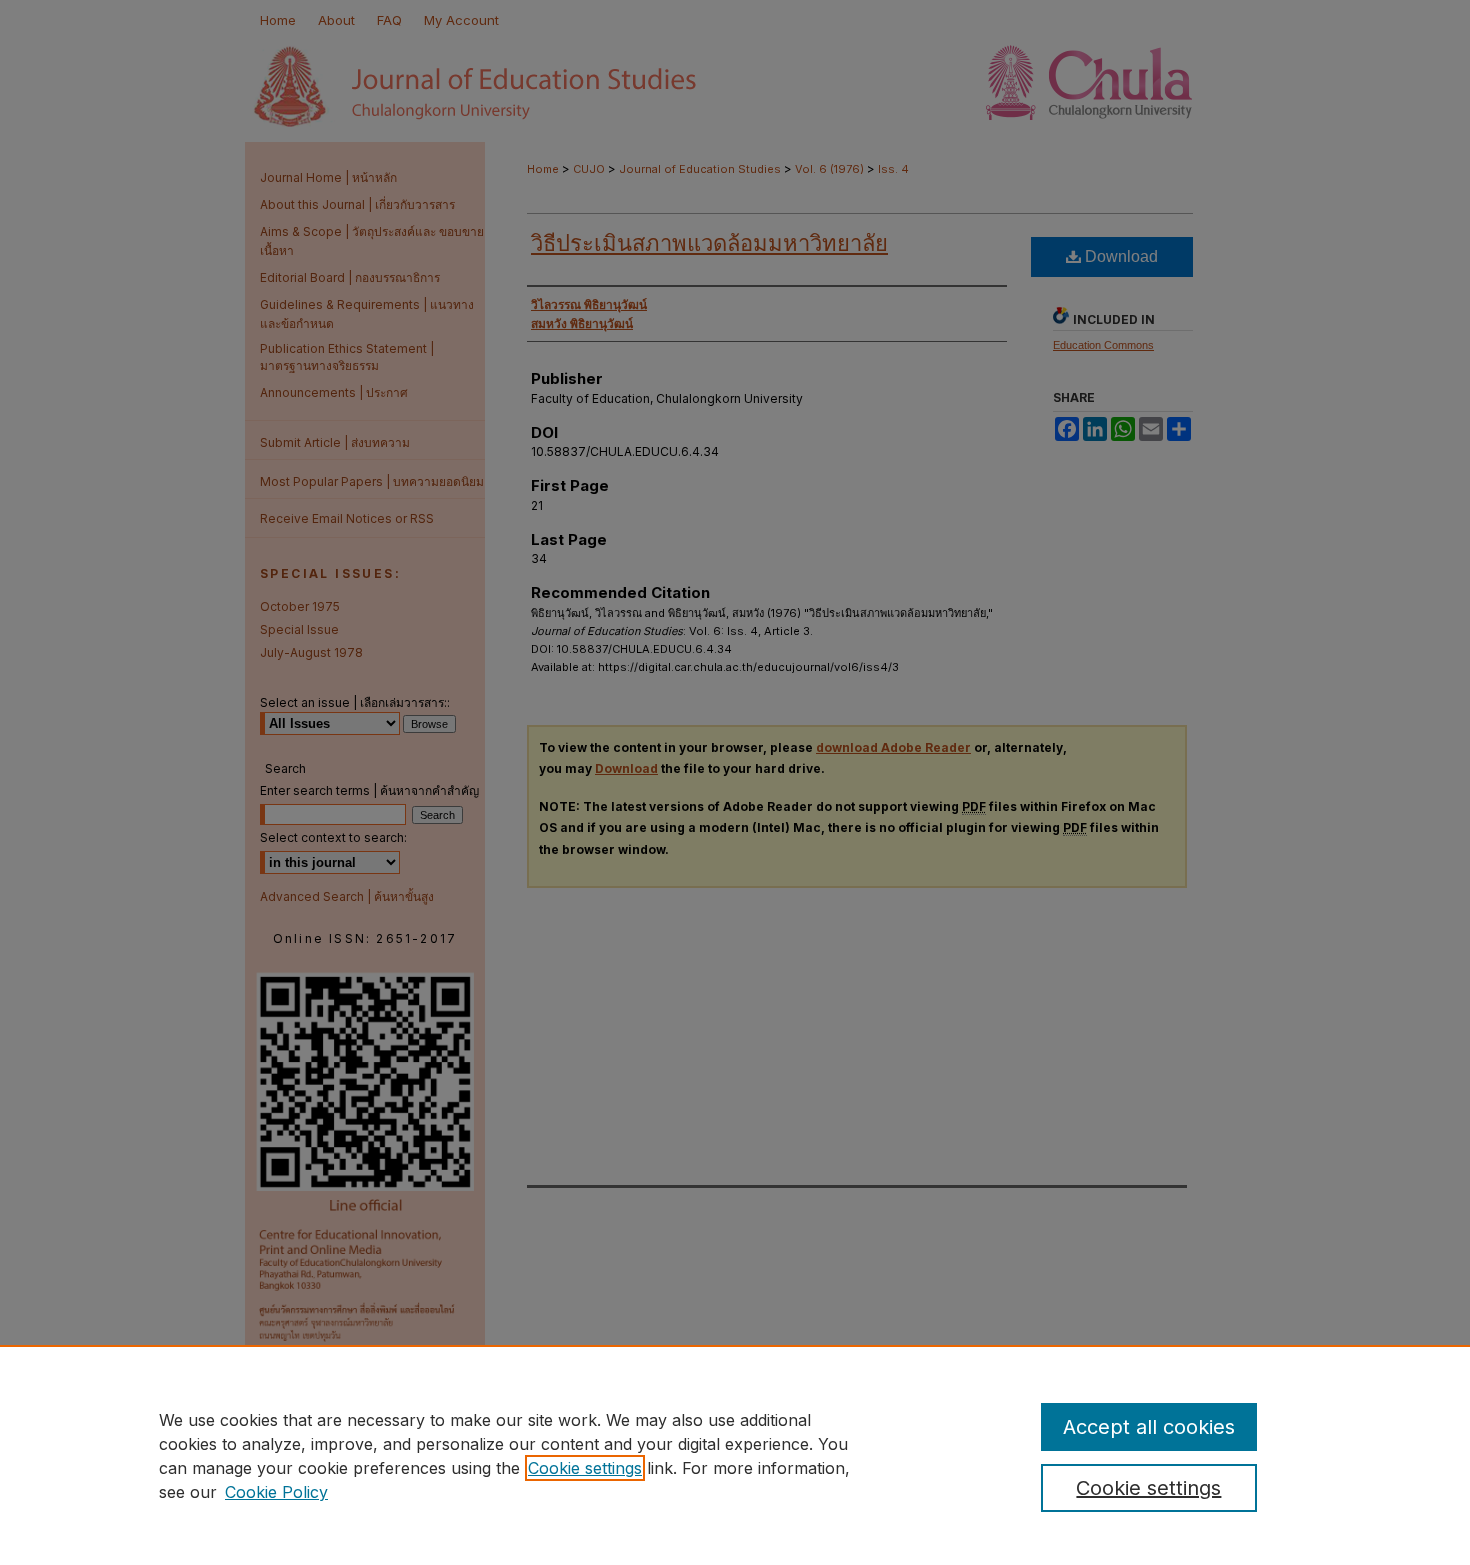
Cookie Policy (276, 1492)
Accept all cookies (1149, 1427)
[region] (735, 1455)
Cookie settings (585, 1468)
